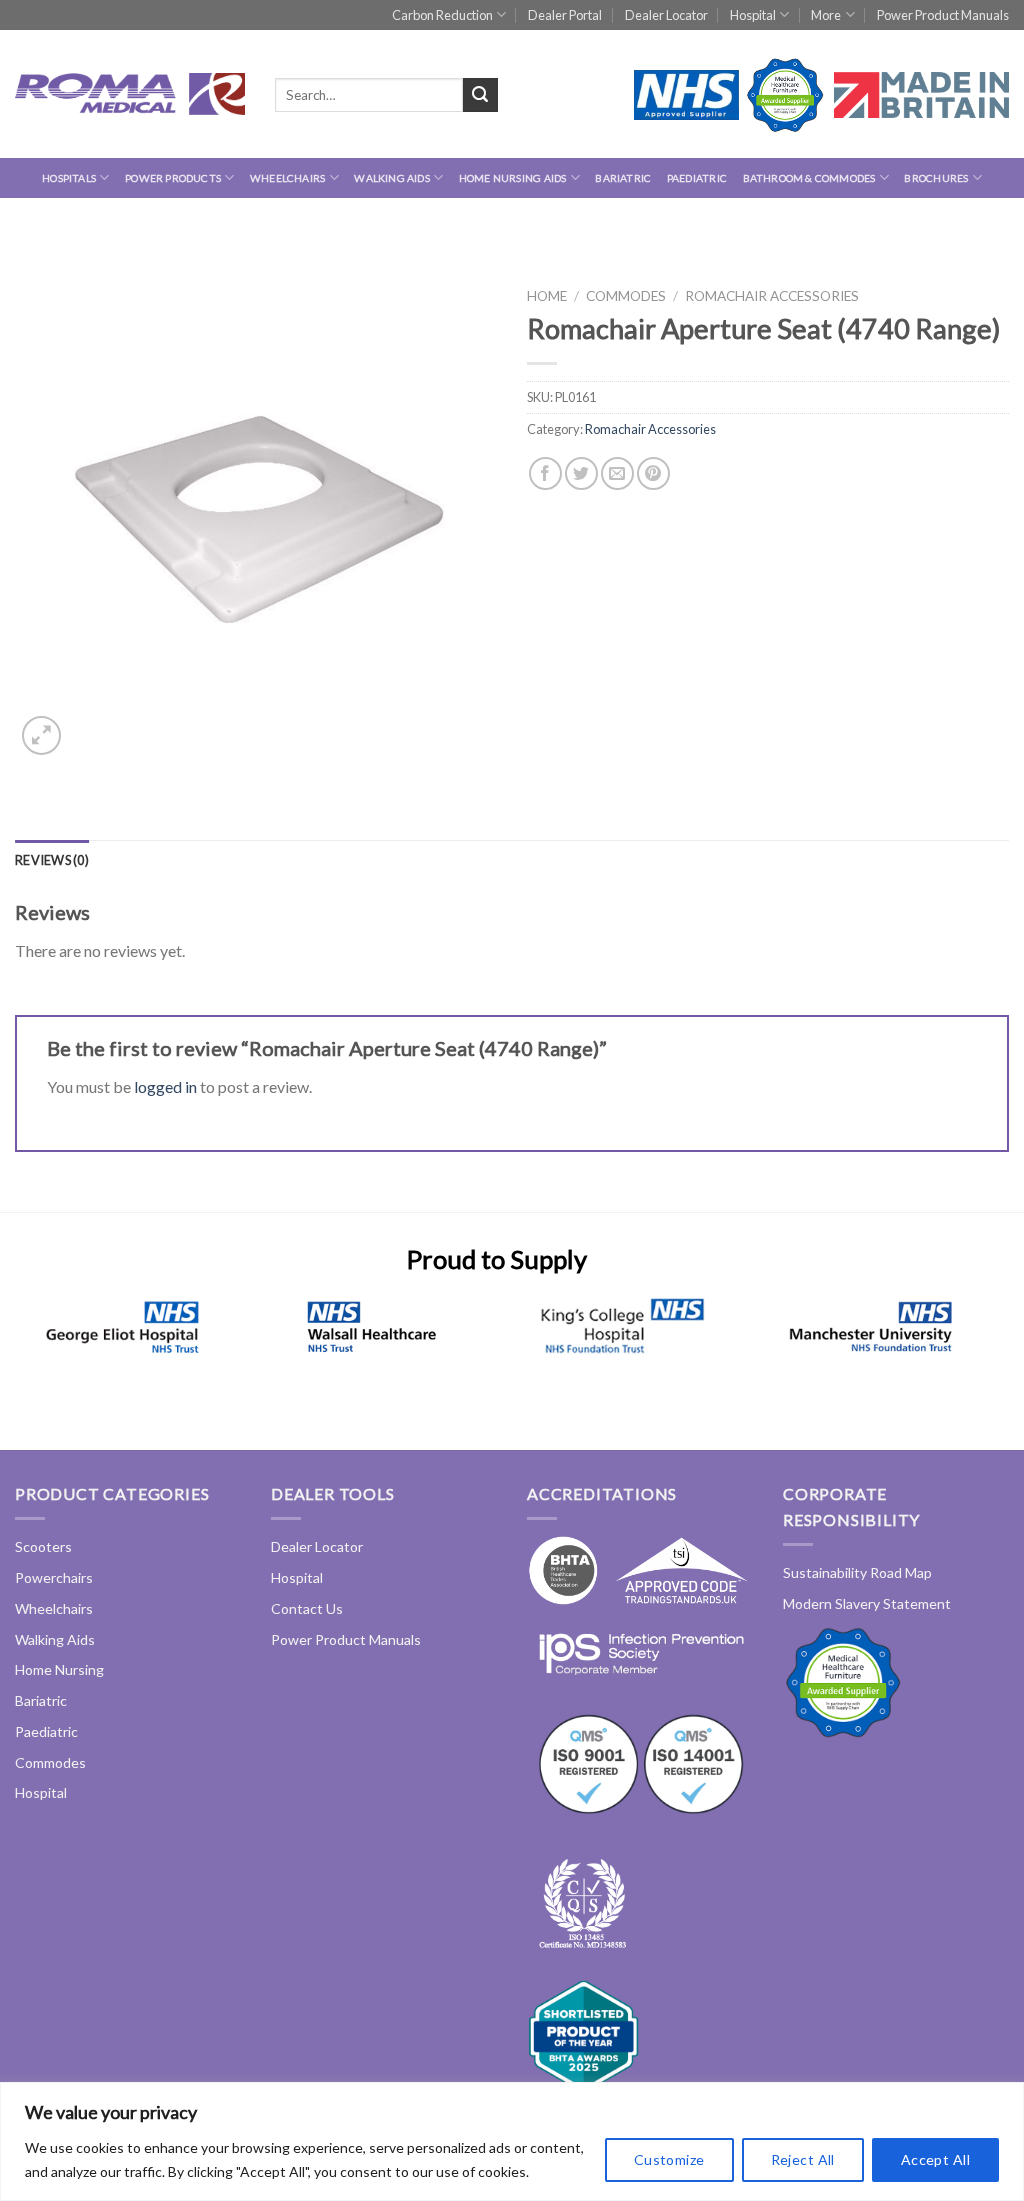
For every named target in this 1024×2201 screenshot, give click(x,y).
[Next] (949, 1351)
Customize (669, 2159)
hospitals (69, 178)
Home (547, 296)
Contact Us (307, 1608)
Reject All (803, 2159)
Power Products (173, 178)
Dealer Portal (565, 15)
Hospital (753, 15)
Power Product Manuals (943, 15)
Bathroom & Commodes (809, 178)
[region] (512, 2141)
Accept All (935, 2159)
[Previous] (45, 1351)
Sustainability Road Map (857, 1572)
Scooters (43, 1546)
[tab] (52, 860)
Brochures (936, 178)
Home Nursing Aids (513, 178)
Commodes (626, 296)
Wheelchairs (287, 178)
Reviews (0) (52, 860)
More (826, 15)
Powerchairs (54, 1577)
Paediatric (697, 178)
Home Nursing (59, 1669)
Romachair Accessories (772, 296)
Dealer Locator (666, 15)
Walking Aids (392, 178)
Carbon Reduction (442, 15)
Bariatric (623, 178)
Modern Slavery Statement (867, 1603)
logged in (165, 1086)
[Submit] (480, 95)
